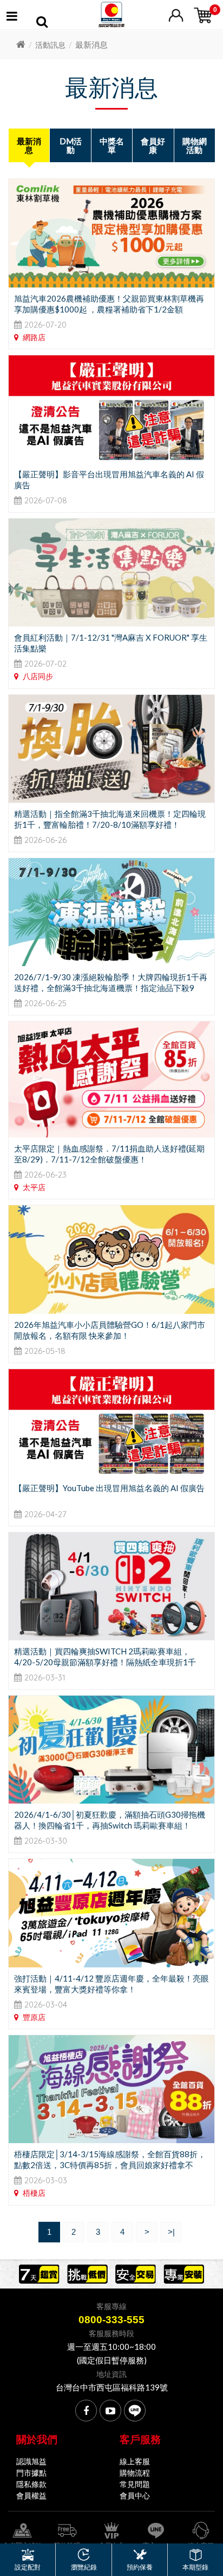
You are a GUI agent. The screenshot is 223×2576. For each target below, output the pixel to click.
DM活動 (71, 145)
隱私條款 (31, 2484)
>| (171, 2232)
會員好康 (153, 145)
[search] (42, 23)
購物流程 (135, 2473)
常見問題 (135, 2484)
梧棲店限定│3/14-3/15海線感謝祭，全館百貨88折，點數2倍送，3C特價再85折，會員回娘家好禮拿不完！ (110, 2165)
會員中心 (135, 2495)
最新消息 (29, 145)
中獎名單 (112, 145)
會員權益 (31, 2495)
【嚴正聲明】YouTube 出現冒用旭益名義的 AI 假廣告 (109, 1488)
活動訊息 (50, 45)
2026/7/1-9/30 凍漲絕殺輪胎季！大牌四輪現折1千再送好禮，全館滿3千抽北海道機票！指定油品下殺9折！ (111, 988)
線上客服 (135, 2461)
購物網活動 (195, 145)
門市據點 (31, 2473)
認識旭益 (31, 2461)
